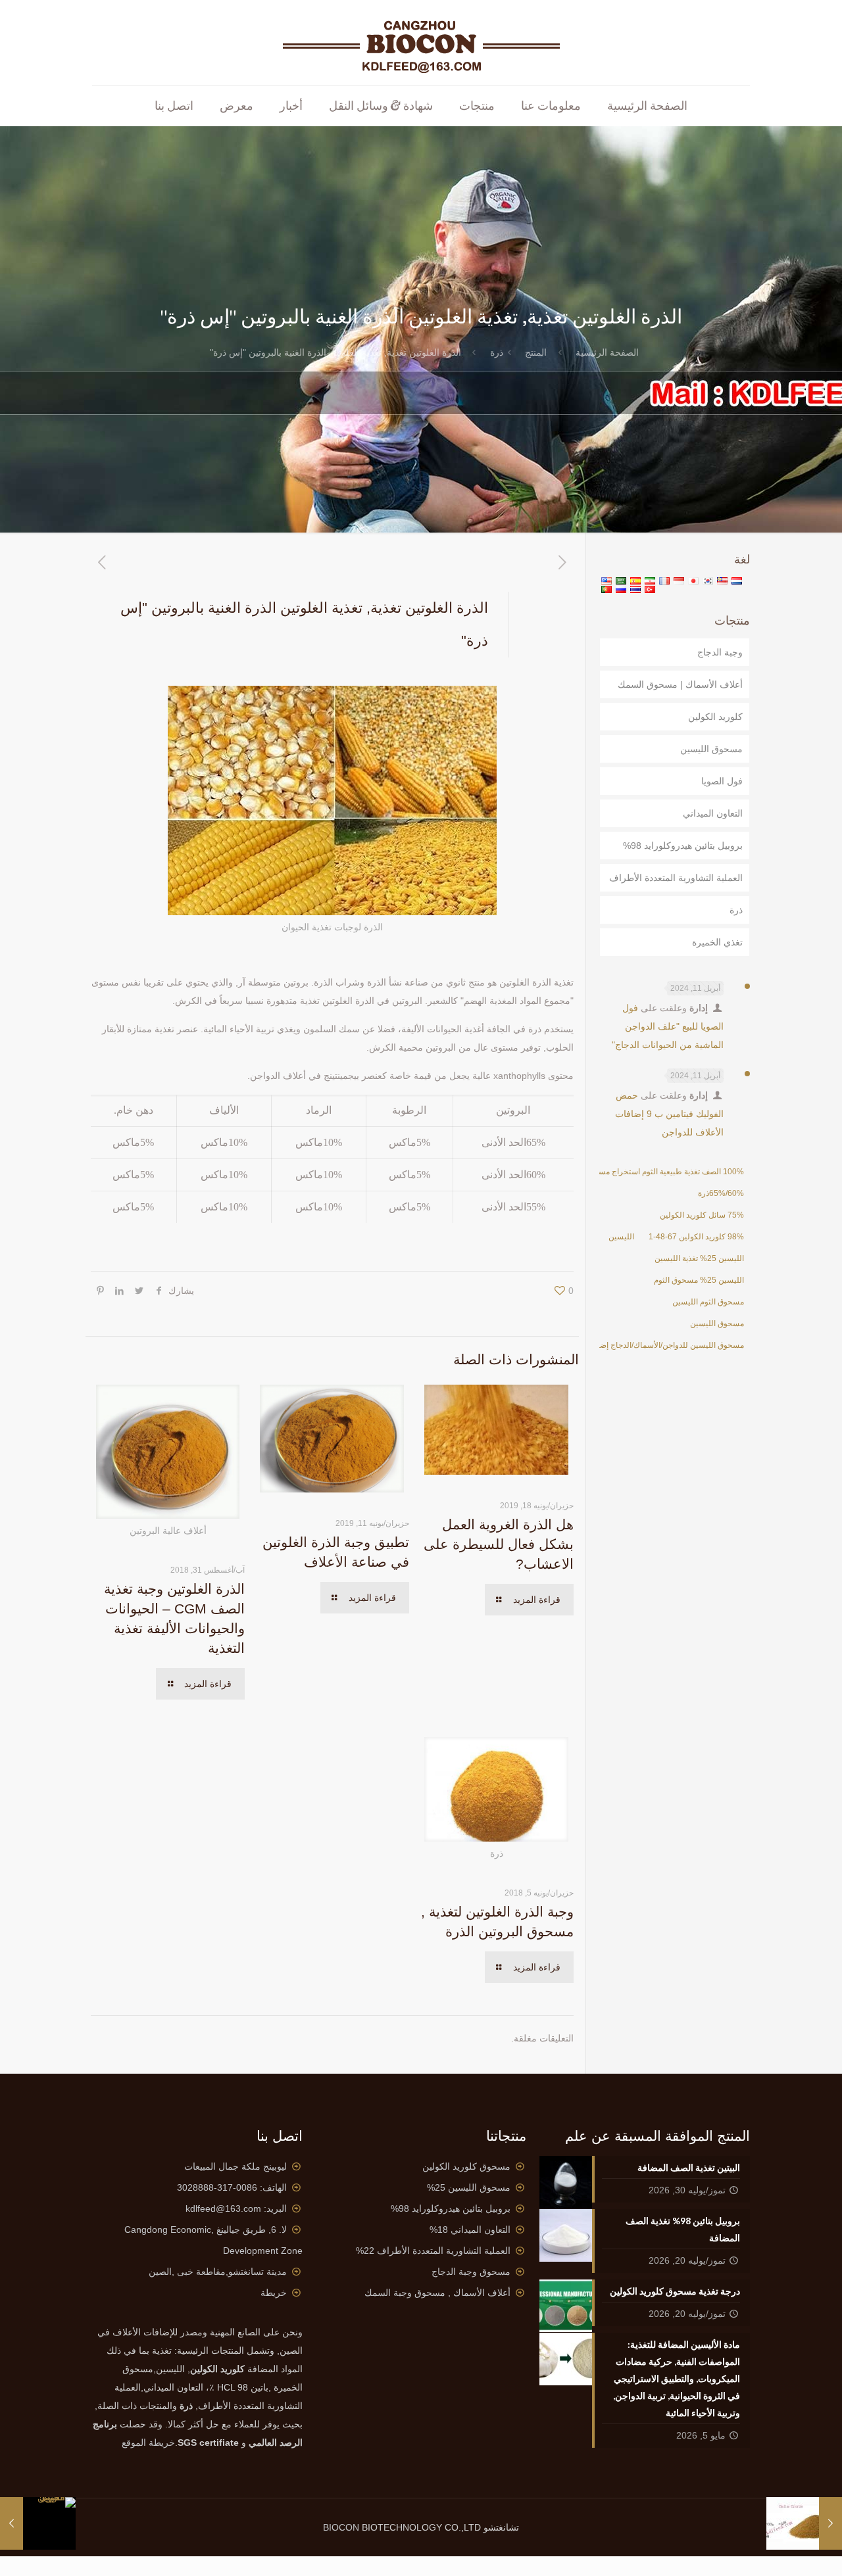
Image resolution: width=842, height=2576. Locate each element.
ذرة (497, 352)
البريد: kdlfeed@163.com (236, 2208)
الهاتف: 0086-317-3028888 (232, 2187)
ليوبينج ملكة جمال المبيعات (235, 2166)
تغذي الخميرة (717, 942)
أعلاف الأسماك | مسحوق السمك (680, 684)
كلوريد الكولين (715, 717)
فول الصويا (722, 781)
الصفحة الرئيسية (607, 352)
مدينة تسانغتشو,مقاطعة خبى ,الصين (218, 2272)
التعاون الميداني (713, 813)
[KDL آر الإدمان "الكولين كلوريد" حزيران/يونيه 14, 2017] (830, 2523)
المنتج (536, 352)
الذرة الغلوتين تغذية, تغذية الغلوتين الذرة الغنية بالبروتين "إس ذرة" (335, 352)
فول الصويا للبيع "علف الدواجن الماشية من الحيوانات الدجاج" (668, 1026)
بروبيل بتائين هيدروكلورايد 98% (683, 846)
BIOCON (342, 2527)
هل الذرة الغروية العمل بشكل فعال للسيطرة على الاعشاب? (499, 1544)
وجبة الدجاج (720, 652)
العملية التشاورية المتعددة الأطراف (676, 878)
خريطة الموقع (148, 2443)
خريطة (274, 2293)
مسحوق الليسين (711, 749)
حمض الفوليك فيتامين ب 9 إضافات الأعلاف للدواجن (669, 1114)
